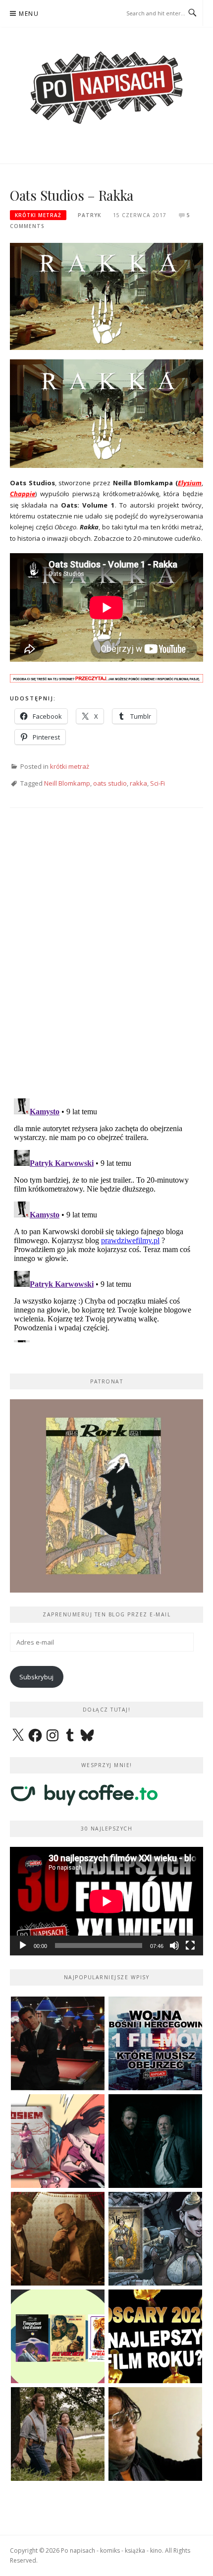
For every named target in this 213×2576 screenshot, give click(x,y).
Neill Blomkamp (67, 783)
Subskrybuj (36, 1677)
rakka (138, 783)
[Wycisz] (174, 1946)
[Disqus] (106, 962)
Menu (29, 14)
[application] (106, 1901)
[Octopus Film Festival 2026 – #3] (58, 2336)
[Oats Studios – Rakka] (106, 295)
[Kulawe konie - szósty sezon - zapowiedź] (155, 2141)
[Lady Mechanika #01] (155, 2239)
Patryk (89, 215)
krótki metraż (38, 215)
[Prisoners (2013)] (155, 2434)
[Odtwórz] (23, 1946)
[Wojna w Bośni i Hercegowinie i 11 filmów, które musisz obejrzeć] (155, 2043)
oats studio (110, 783)
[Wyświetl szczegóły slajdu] (106, 1496)
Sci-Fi (158, 783)
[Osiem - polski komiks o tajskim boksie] (58, 2141)
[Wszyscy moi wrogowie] (58, 2434)
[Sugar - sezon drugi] (58, 2043)
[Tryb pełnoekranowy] (190, 1946)
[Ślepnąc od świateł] (58, 2239)
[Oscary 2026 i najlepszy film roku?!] (155, 2336)
